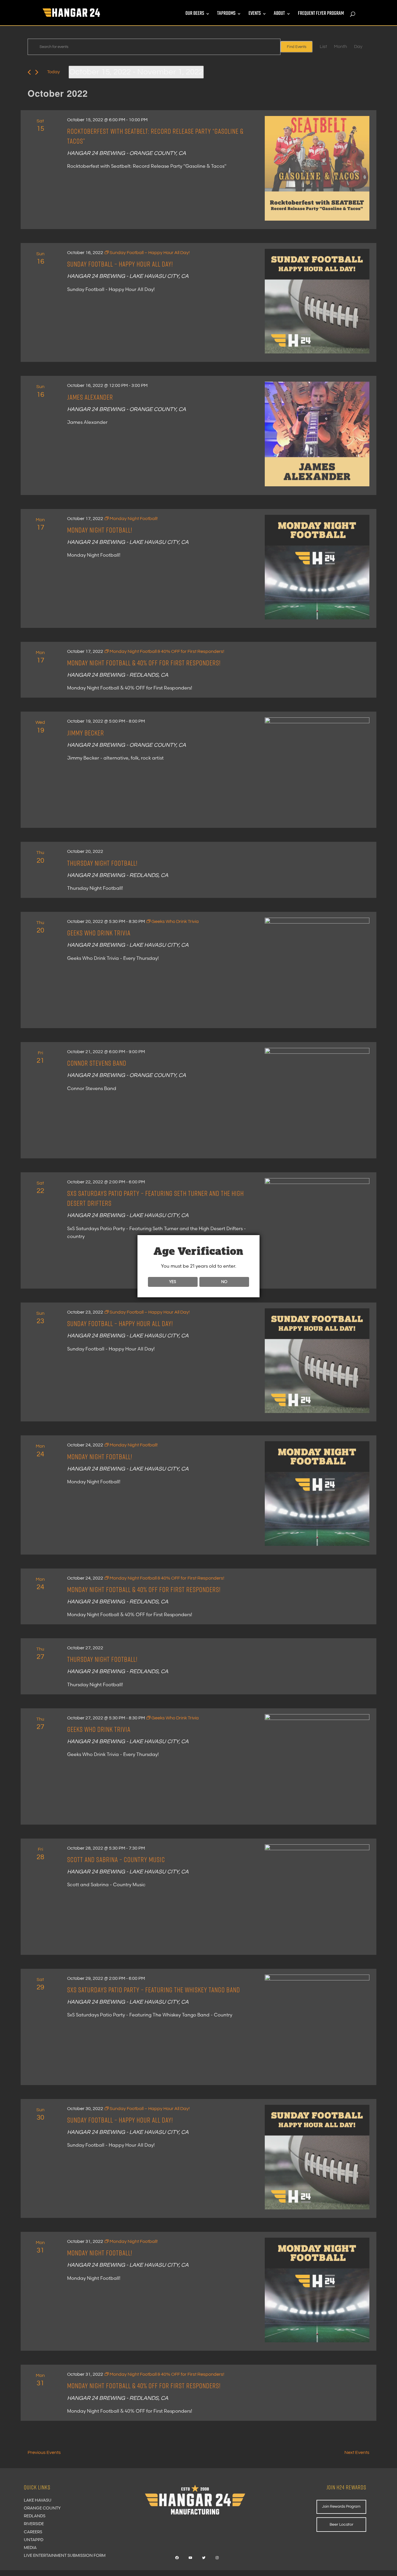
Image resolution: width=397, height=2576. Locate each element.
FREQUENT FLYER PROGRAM (321, 15)
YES (173, 1282)
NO (224, 1282)
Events (255, 15)
